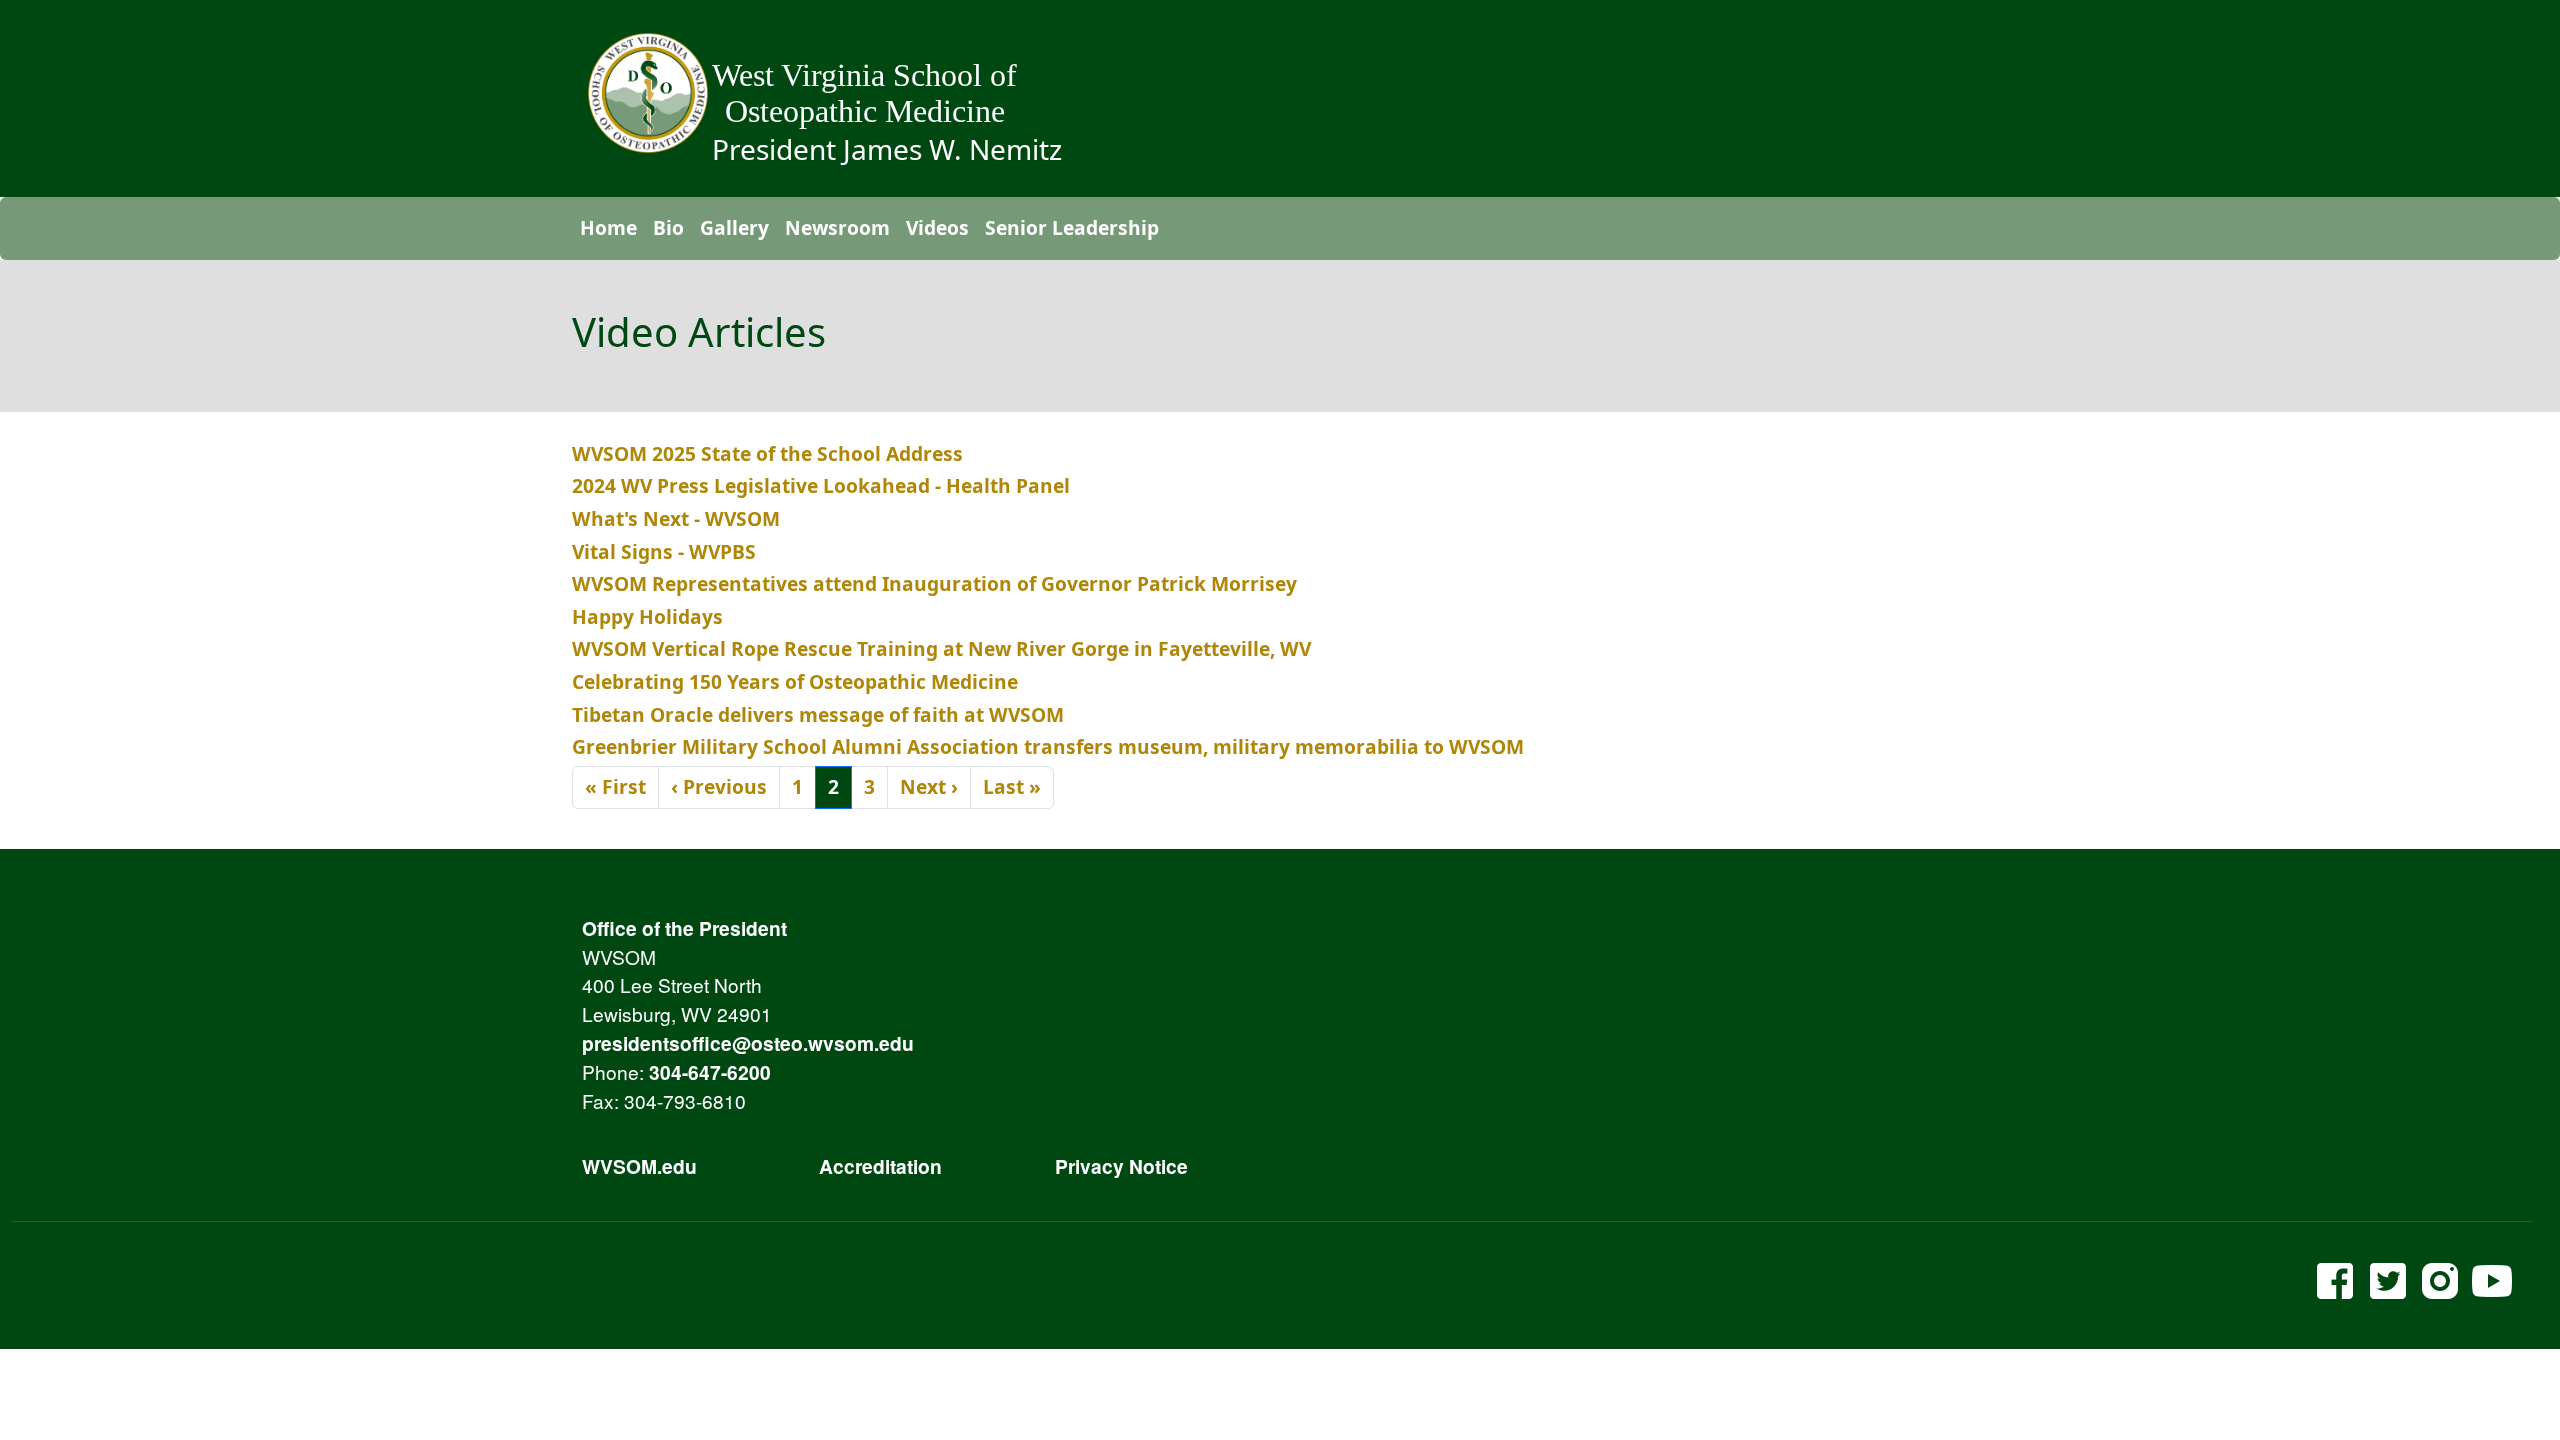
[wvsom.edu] (648, 93)
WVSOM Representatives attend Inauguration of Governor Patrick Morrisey (934, 583)
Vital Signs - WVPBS (664, 551)
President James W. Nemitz (887, 149)
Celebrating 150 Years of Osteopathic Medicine (795, 681)
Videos (937, 227)
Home (608, 227)
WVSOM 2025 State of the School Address (767, 453)
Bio (668, 227)
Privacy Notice (1121, 1166)
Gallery (734, 227)
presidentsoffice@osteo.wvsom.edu (748, 1043)
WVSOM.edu (639, 1166)
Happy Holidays (647, 616)
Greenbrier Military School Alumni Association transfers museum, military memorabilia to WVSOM (1048, 746)
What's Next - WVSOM (676, 518)
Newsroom (837, 227)
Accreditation (880, 1166)
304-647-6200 (710, 1072)
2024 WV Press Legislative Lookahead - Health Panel (821, 485)
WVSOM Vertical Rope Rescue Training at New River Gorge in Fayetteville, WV (941, 648)
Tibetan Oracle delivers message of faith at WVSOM (818, 714)
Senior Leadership (1072, 227)
